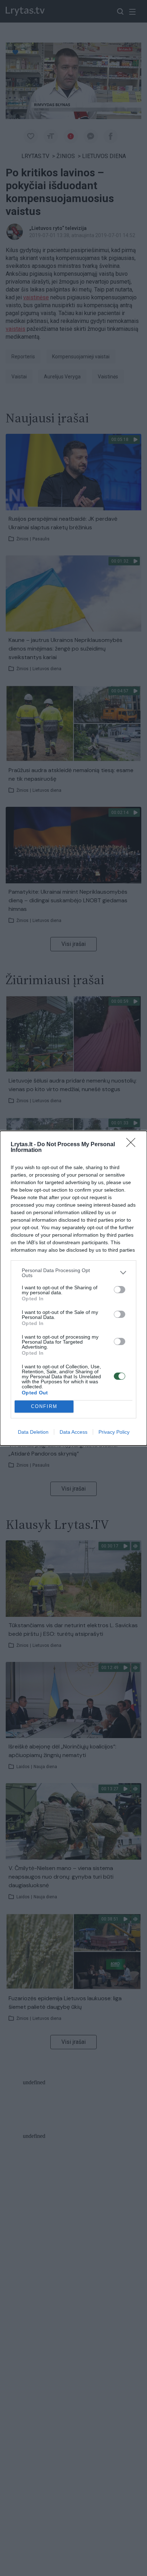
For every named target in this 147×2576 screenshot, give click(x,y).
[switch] (120, 1290)
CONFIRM (44, 1406)
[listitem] (73, 1273)
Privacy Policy (114, 1432)
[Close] (133, 1145)
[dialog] (73, 1288)
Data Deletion (33, 1432)
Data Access (73, 1432)
